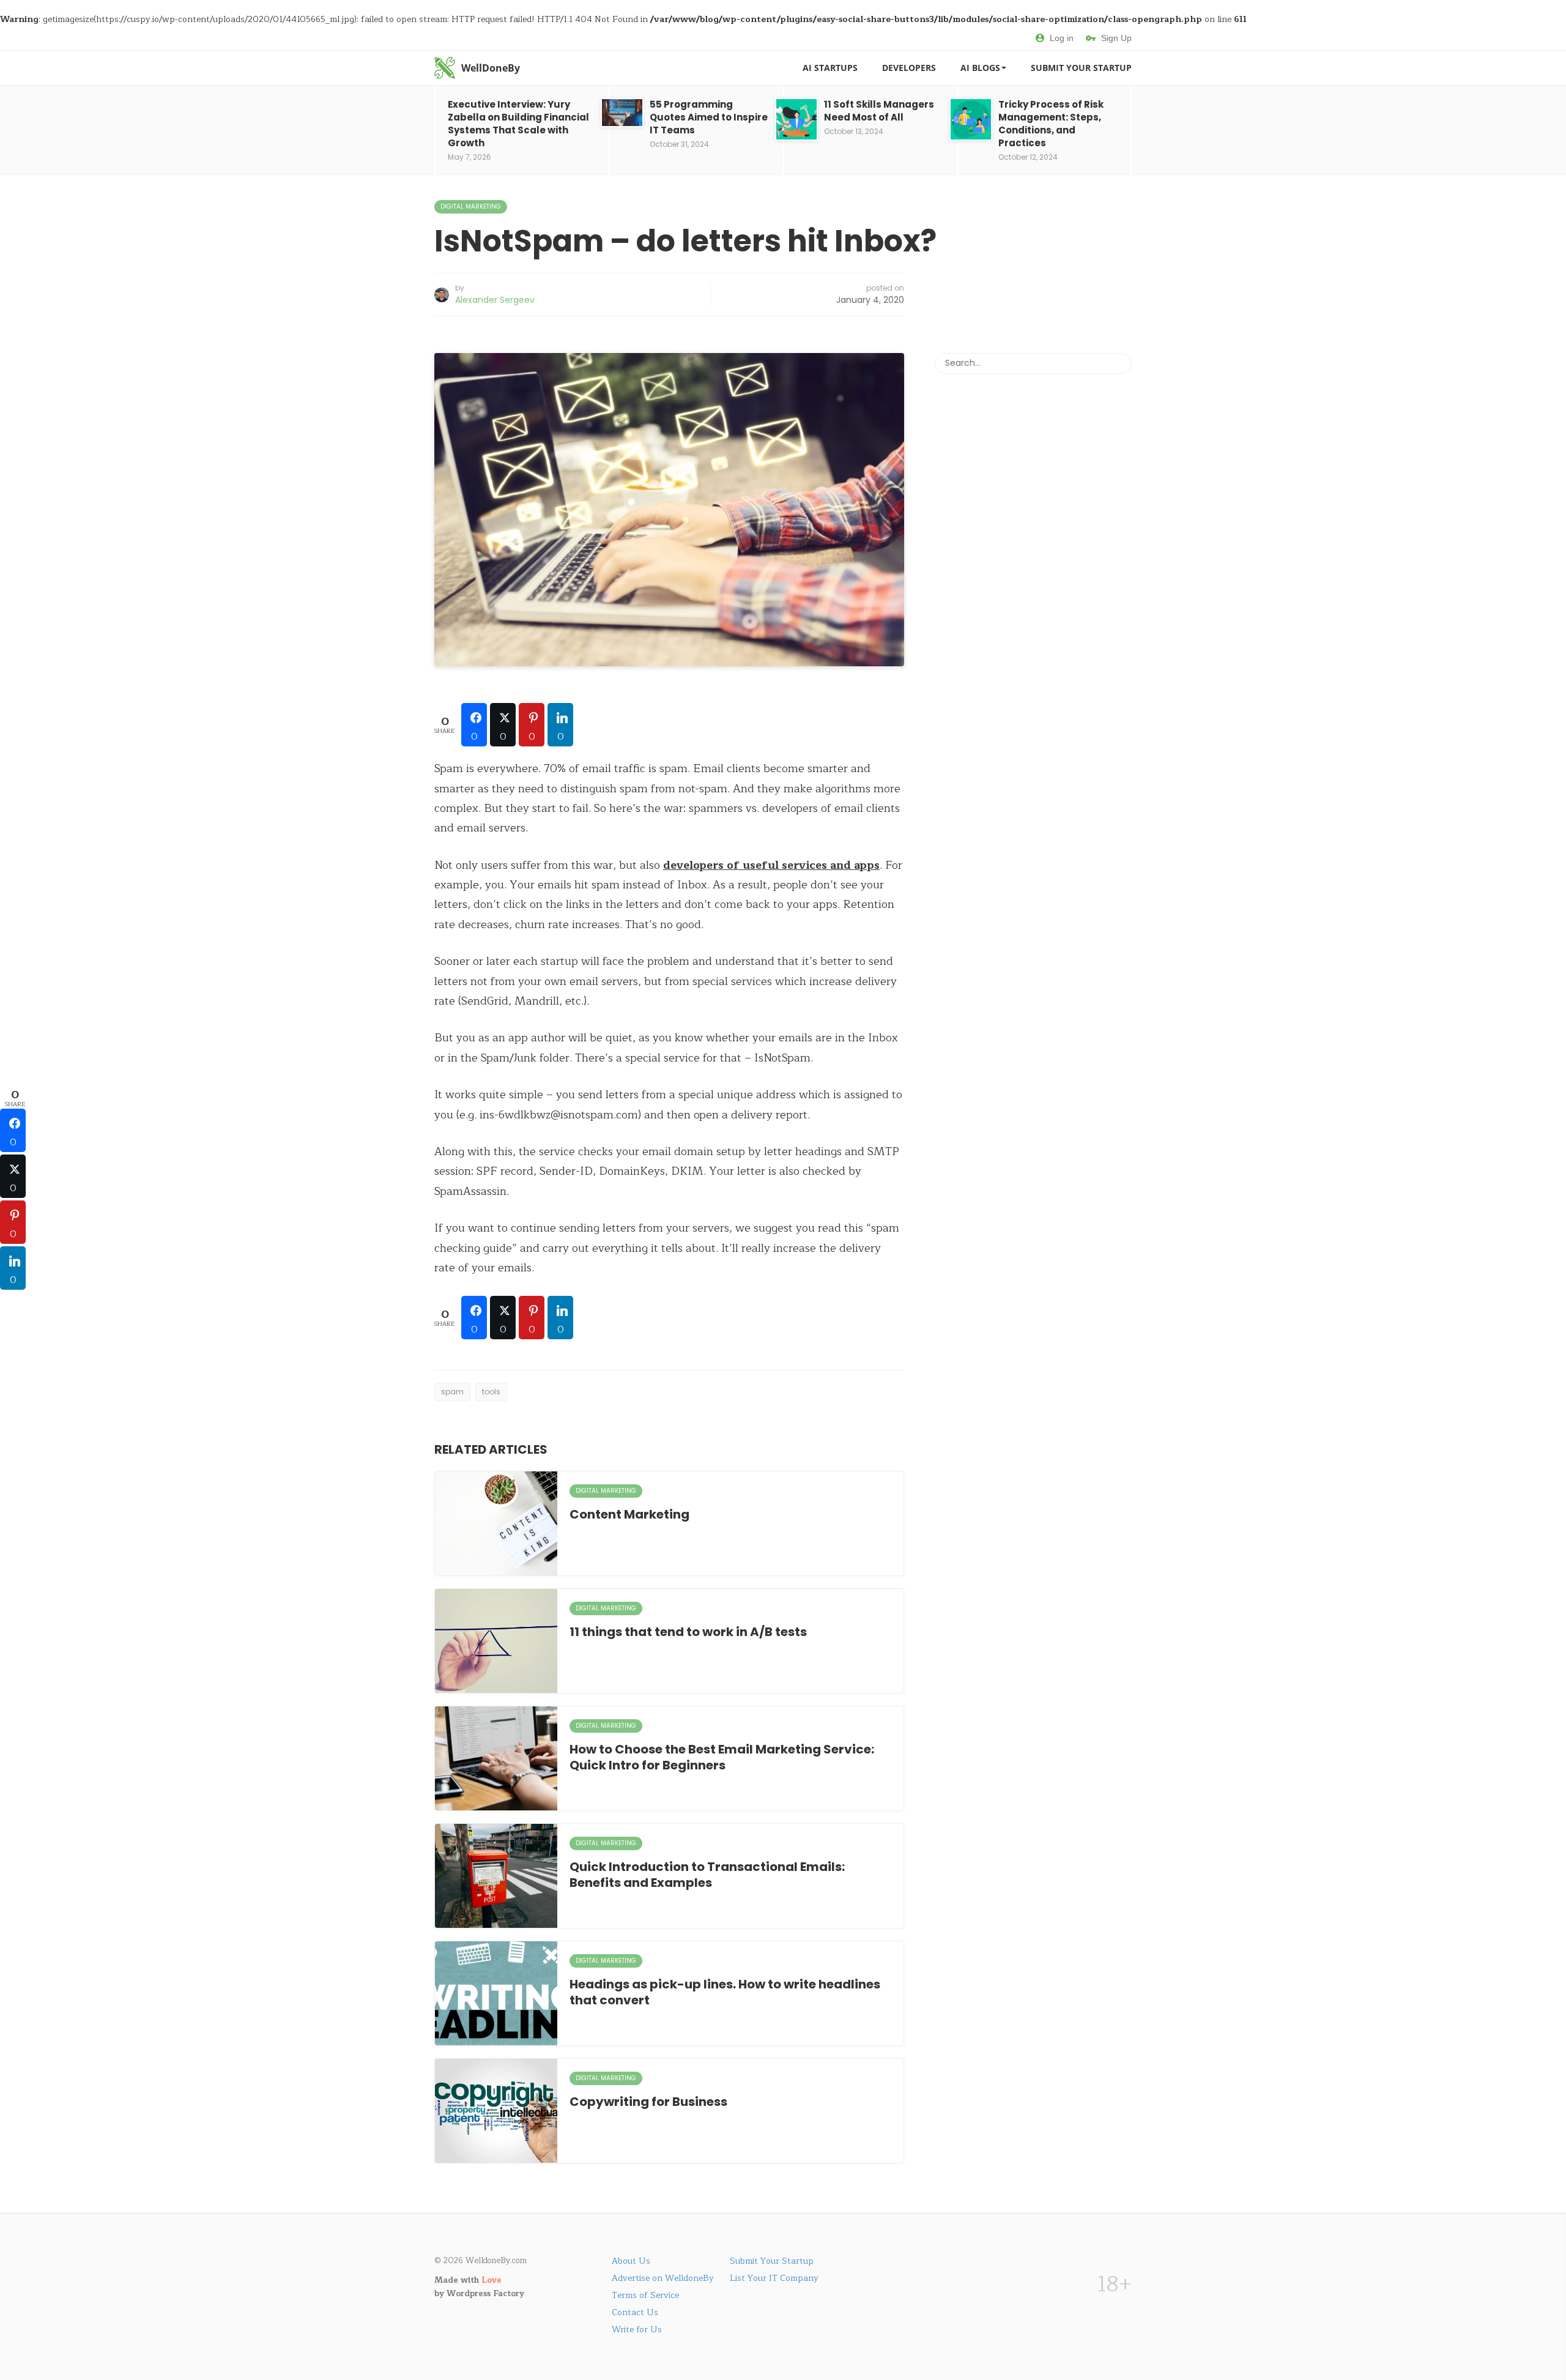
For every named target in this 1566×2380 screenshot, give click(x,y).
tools (491, 1392)
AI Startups (830, 68)
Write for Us (637, 2330)
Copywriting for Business (648, 2102)
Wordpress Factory (485, 2294)
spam (452, 1392)
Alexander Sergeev (495, 300)
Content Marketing (629, 1514)
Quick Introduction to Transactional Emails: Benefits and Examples (707, 1875)
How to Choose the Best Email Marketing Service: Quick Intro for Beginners (722, 1757)
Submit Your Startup (1081, 68)
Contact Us (635, 2312)
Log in (1062, 38)
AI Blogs (980, 68)
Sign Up (1116, 38)
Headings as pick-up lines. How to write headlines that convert (725, 1992)
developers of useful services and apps (771, 865)
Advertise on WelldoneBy (663, 2278)
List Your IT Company (774, 2278)
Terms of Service (645, 2295)
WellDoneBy (491, 68)
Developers (909, 68)
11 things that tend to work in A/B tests (688, 1632)
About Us (631, 2261)
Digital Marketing (471, 206)
